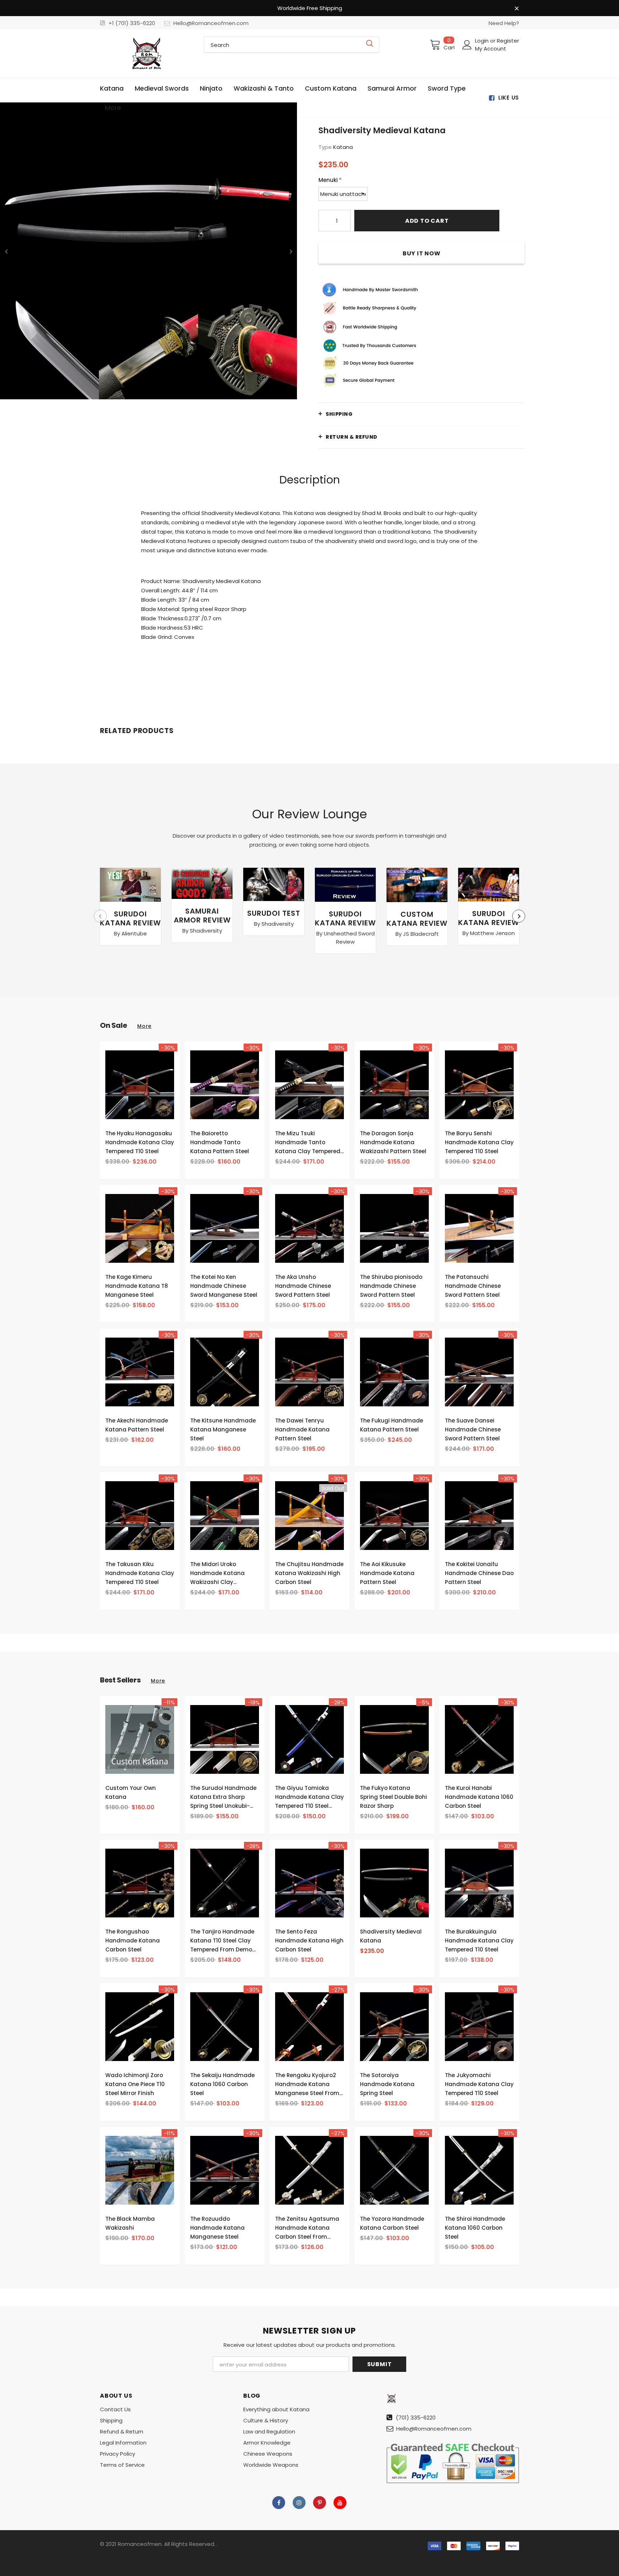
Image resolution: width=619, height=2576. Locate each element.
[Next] (291, 251)
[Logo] (147, 54)
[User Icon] (467, 45)
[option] (148, 251)
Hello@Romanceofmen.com (211, 23)
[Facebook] (279, 2503)
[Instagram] (299, 2503)
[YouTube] (340, 2503)
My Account (491, 49)
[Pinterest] (320, 2503)
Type (325, 147)
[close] (517, 9)
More (144, 1026)
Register (508, 41)
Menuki (330, 180)
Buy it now (422, 253)
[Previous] (6, 251)
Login (483, 41)
